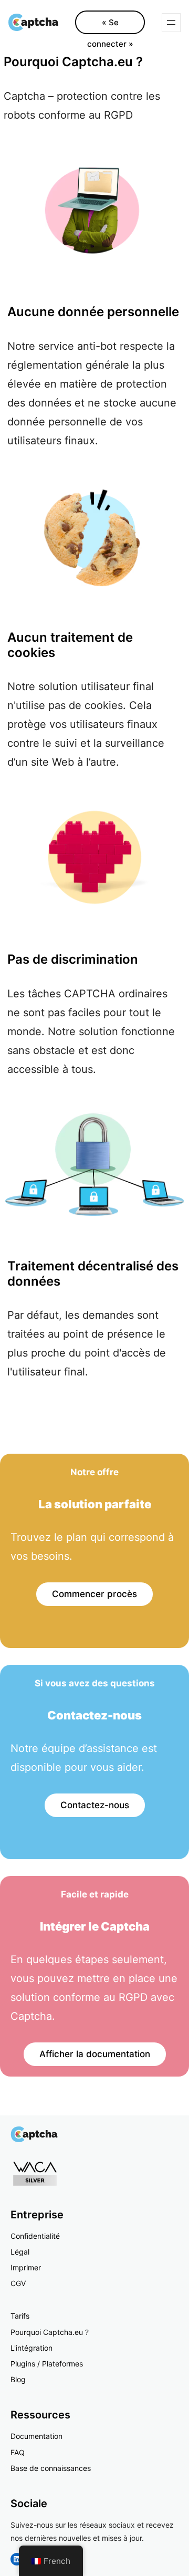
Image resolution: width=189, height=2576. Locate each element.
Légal (20, 2252)
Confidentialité (35, 2236)
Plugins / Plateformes (47, 2364)
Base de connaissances (51, 2468)
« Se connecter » (110, 26)
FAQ (18, 2452)
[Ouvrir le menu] (171, 23)
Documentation (36, 2436)
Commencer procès (94, 1594)
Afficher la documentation (95, 2054)
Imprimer (26, 2267)
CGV (18, 2283)
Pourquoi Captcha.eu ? (50, 2332)
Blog (18, 2379)
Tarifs (20, 2316)
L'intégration (31, 2348)
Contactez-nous (95, 1805)
